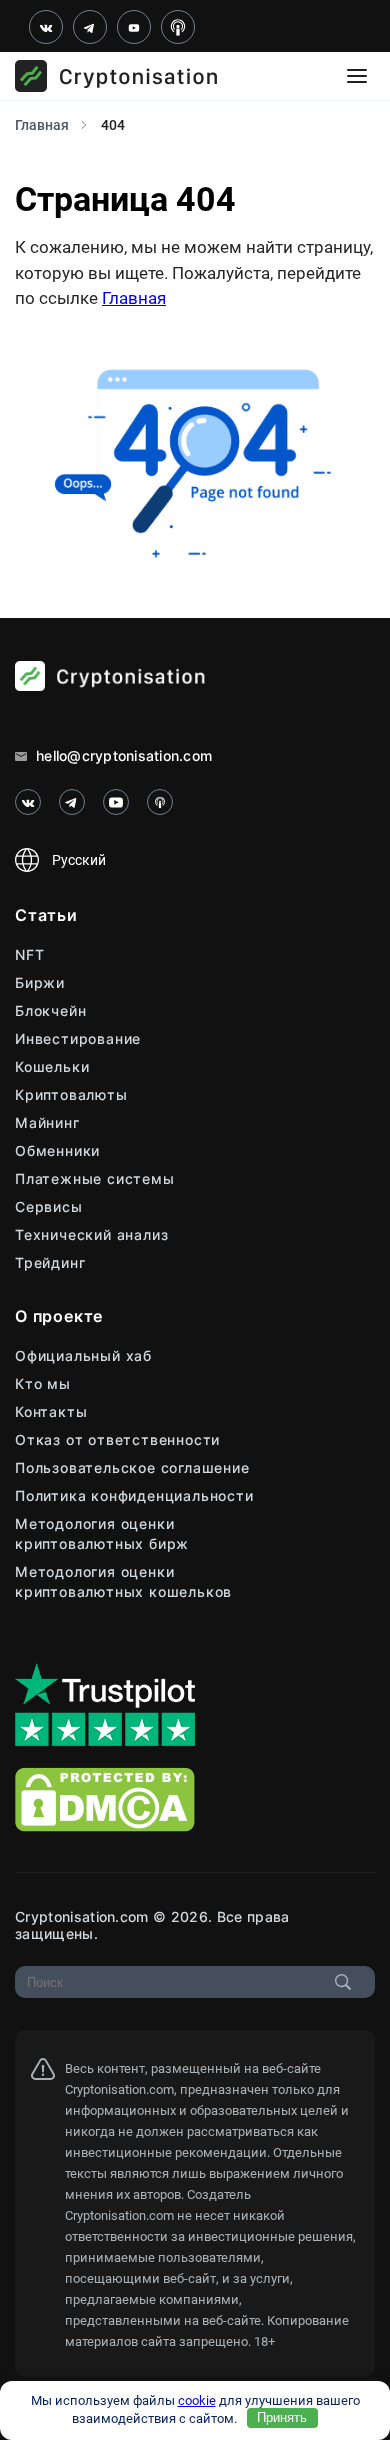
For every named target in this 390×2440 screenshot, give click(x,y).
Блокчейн (50, 1010)
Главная (134, 298)
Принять (282, 2417)
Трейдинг (50, 1262)
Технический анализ (91, 1234)
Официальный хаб (83, 1355)
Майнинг (47, 1122)
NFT (29, 954)
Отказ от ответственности (117, 1439)
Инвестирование (78, 1038)
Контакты (51, 1411)
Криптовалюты (71, 1094)
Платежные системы (95, 1178)
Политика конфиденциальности (134, 1495)
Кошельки (52, 1066)
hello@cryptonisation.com (122, 755)
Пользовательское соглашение (132, 1467)
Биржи (40, 982)
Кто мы (43, 1383)
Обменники (57, 1150)
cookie (197, 2400)
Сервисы (49, 1206)
